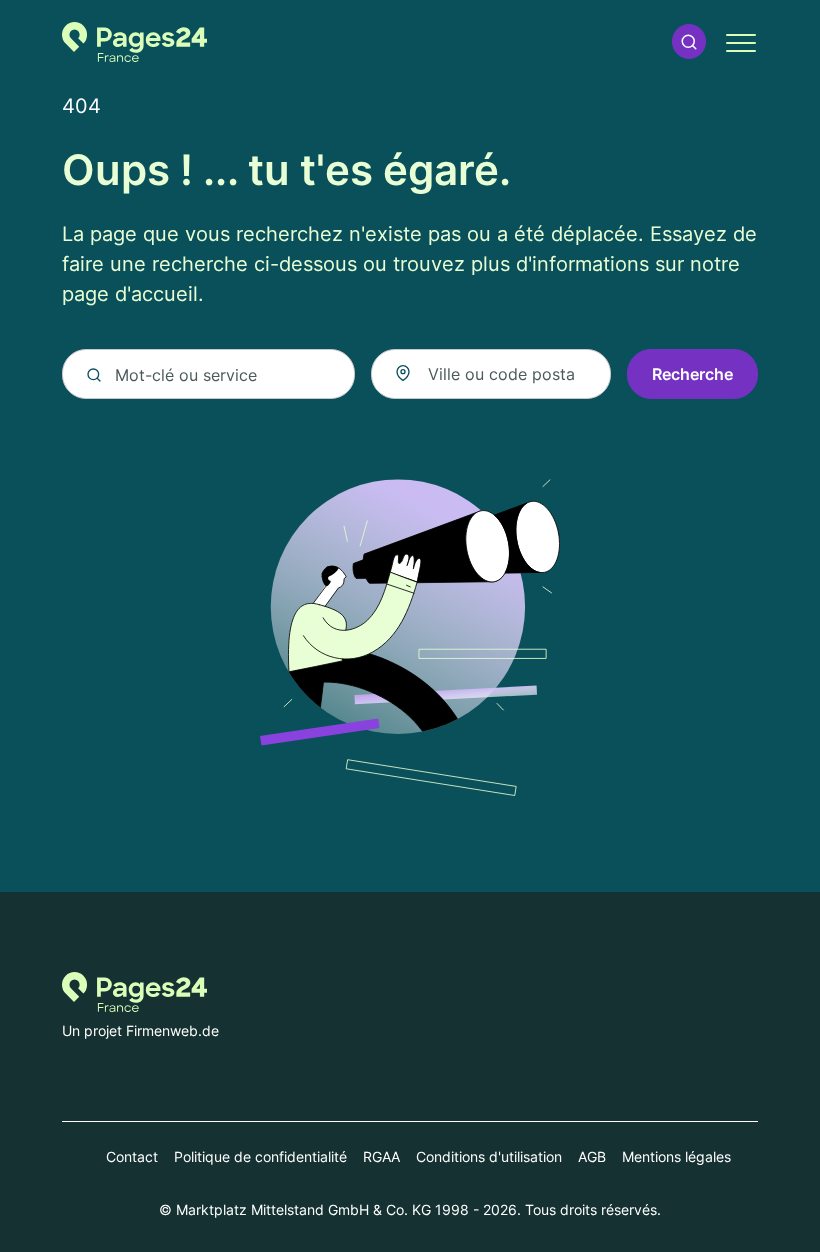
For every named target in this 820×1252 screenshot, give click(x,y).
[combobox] (491, 374)
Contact (132, 1156)
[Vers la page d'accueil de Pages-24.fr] (134, 42)
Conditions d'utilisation (489, 1156)
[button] (689, 41)
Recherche (692, 374)
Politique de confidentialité (260, 1156)
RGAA (381, 1156)
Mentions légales (676, 1156)
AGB (592, 1156)
